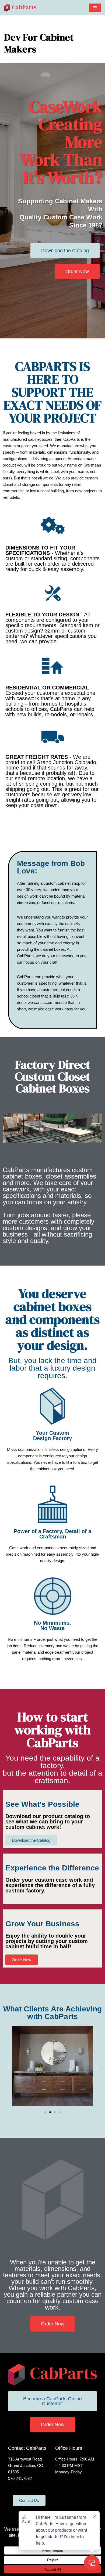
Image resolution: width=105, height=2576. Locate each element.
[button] (9, 2067)
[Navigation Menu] (95, 8)
